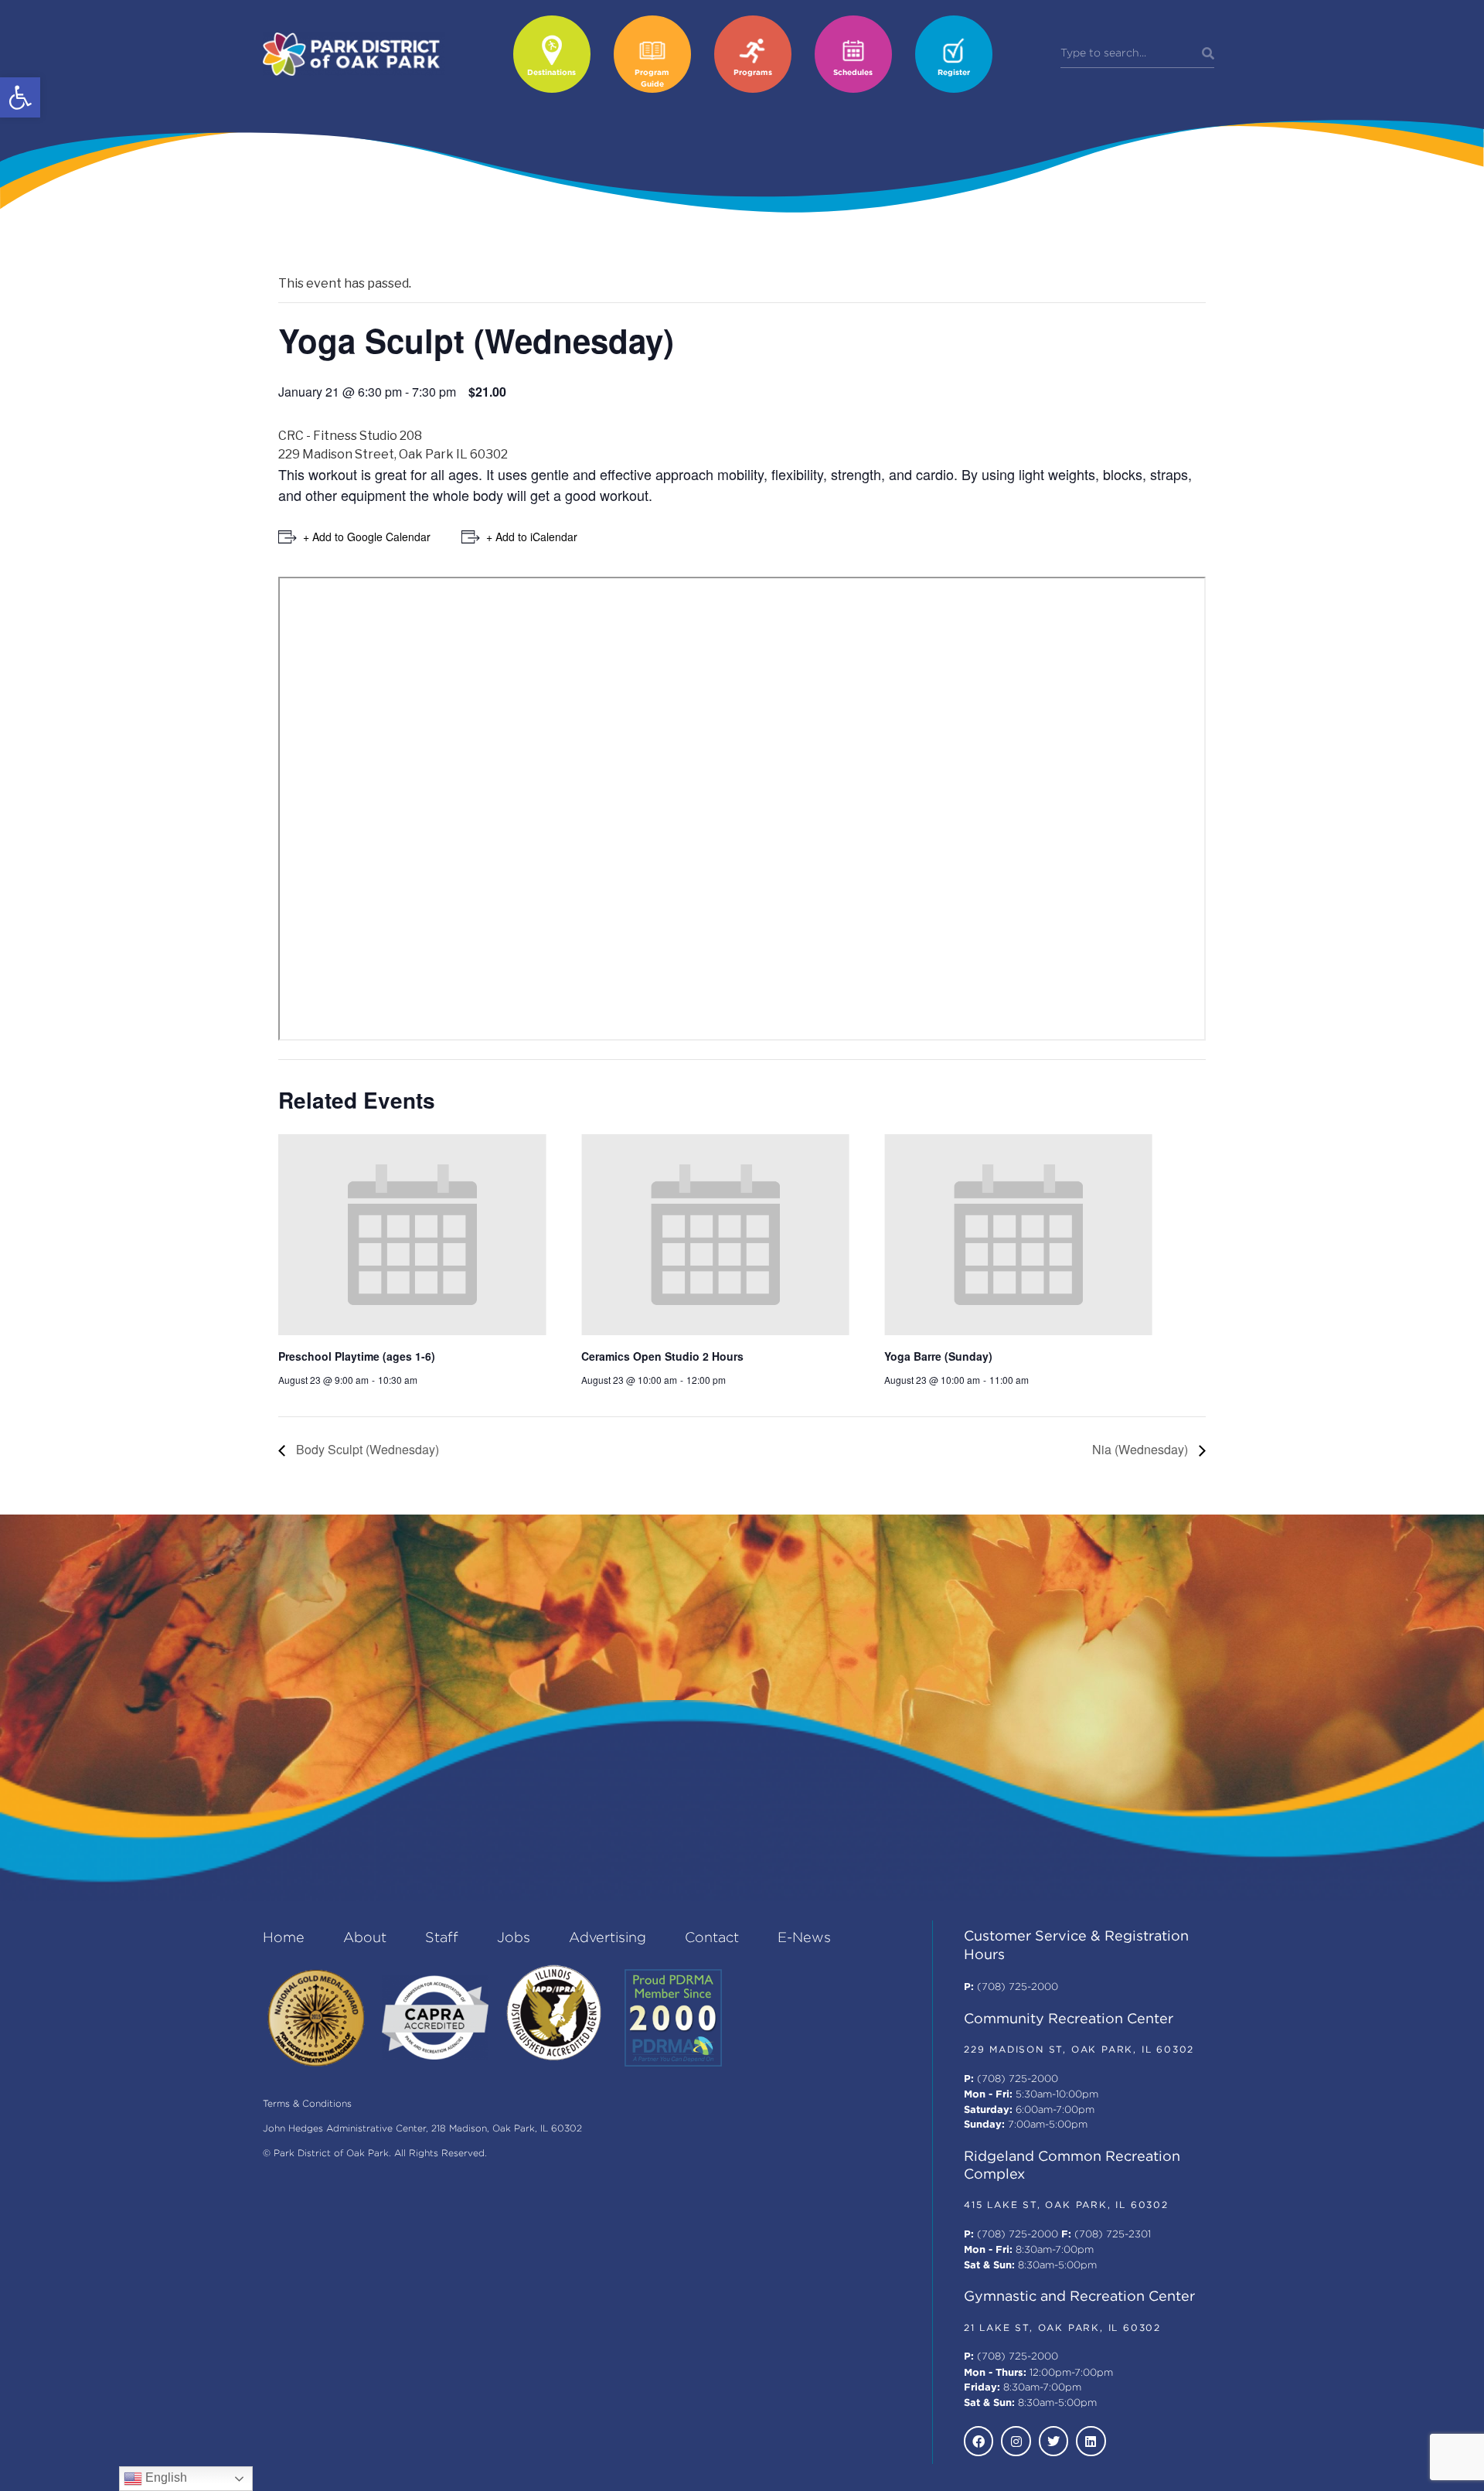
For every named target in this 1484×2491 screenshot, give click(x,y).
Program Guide (652, 79)
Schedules (853, 73)
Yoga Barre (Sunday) (938, 1356)
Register (954, 73)
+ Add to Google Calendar (367, 537)
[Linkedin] (1091, 2441)
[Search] (1208, 54)
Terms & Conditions (307, 2104)
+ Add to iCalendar (532, 537)
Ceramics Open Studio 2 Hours (662, 1356)
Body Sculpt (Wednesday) (366, 1449)
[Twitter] (1053, 2441)
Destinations (551, 73)
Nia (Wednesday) (1142, 1449)
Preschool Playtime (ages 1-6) (357, 1356)
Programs (753, 73)
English (165, 2477)
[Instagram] (1016, 2441)
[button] (20, 97)
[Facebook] (979, 2441)
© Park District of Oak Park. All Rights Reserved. (375, 2154)
